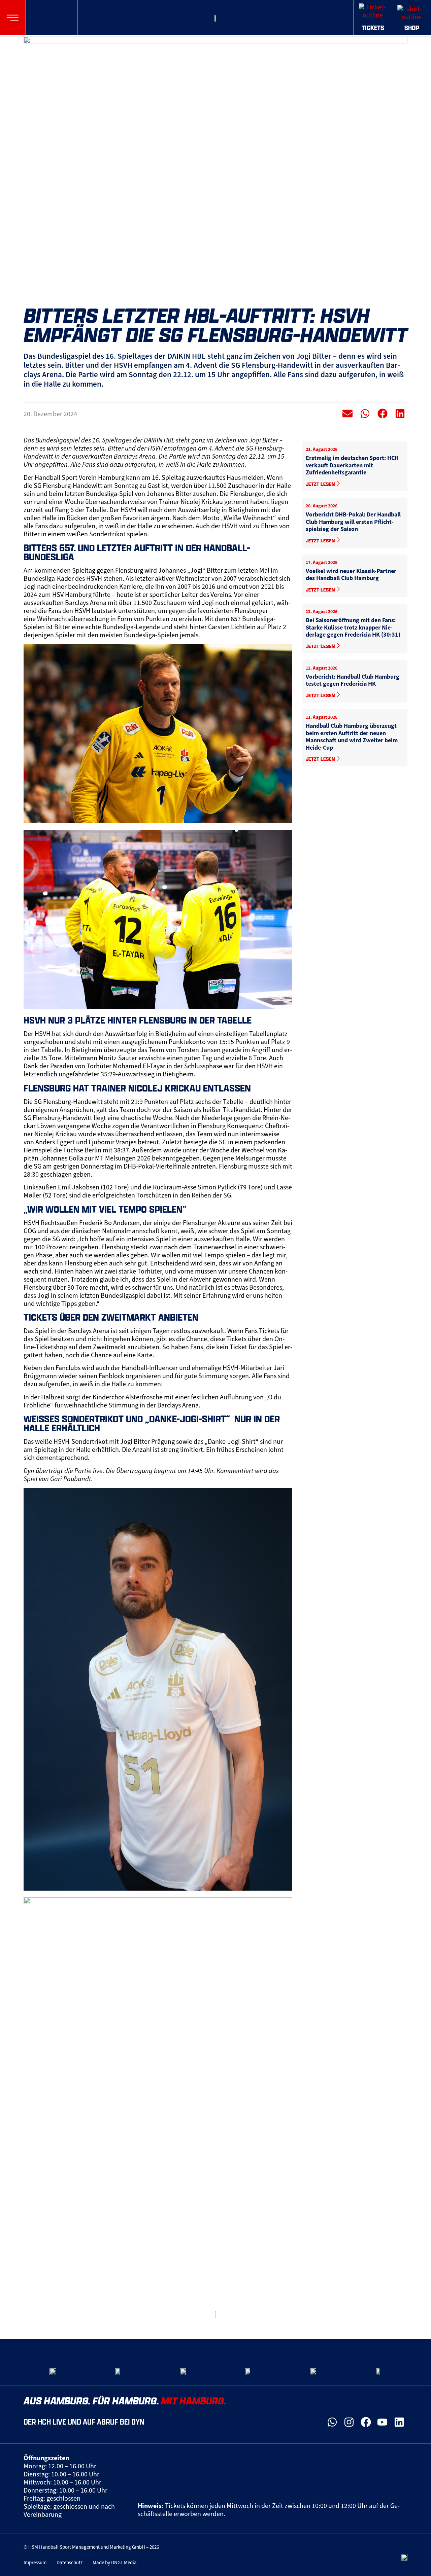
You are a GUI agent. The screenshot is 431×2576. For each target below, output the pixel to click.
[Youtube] (383, 2422)
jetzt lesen (321, 484)
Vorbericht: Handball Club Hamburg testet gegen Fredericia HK (353, 680)
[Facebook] (366, 2422)
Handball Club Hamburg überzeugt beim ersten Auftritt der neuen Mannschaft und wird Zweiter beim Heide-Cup (352, 737)
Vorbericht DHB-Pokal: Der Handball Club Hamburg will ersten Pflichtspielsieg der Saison (353, 522)
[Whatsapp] (332, 2422)
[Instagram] (349, 2422)
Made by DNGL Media (115, 2563)
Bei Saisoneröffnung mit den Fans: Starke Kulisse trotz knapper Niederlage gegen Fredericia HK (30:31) (353, 627)
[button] (13, 18)
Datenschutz (70, 2563)
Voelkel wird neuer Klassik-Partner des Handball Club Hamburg (351, 575)
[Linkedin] (399, 2422)
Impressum (35, 2563)
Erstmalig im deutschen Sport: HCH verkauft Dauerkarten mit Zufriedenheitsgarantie (352, 465)
